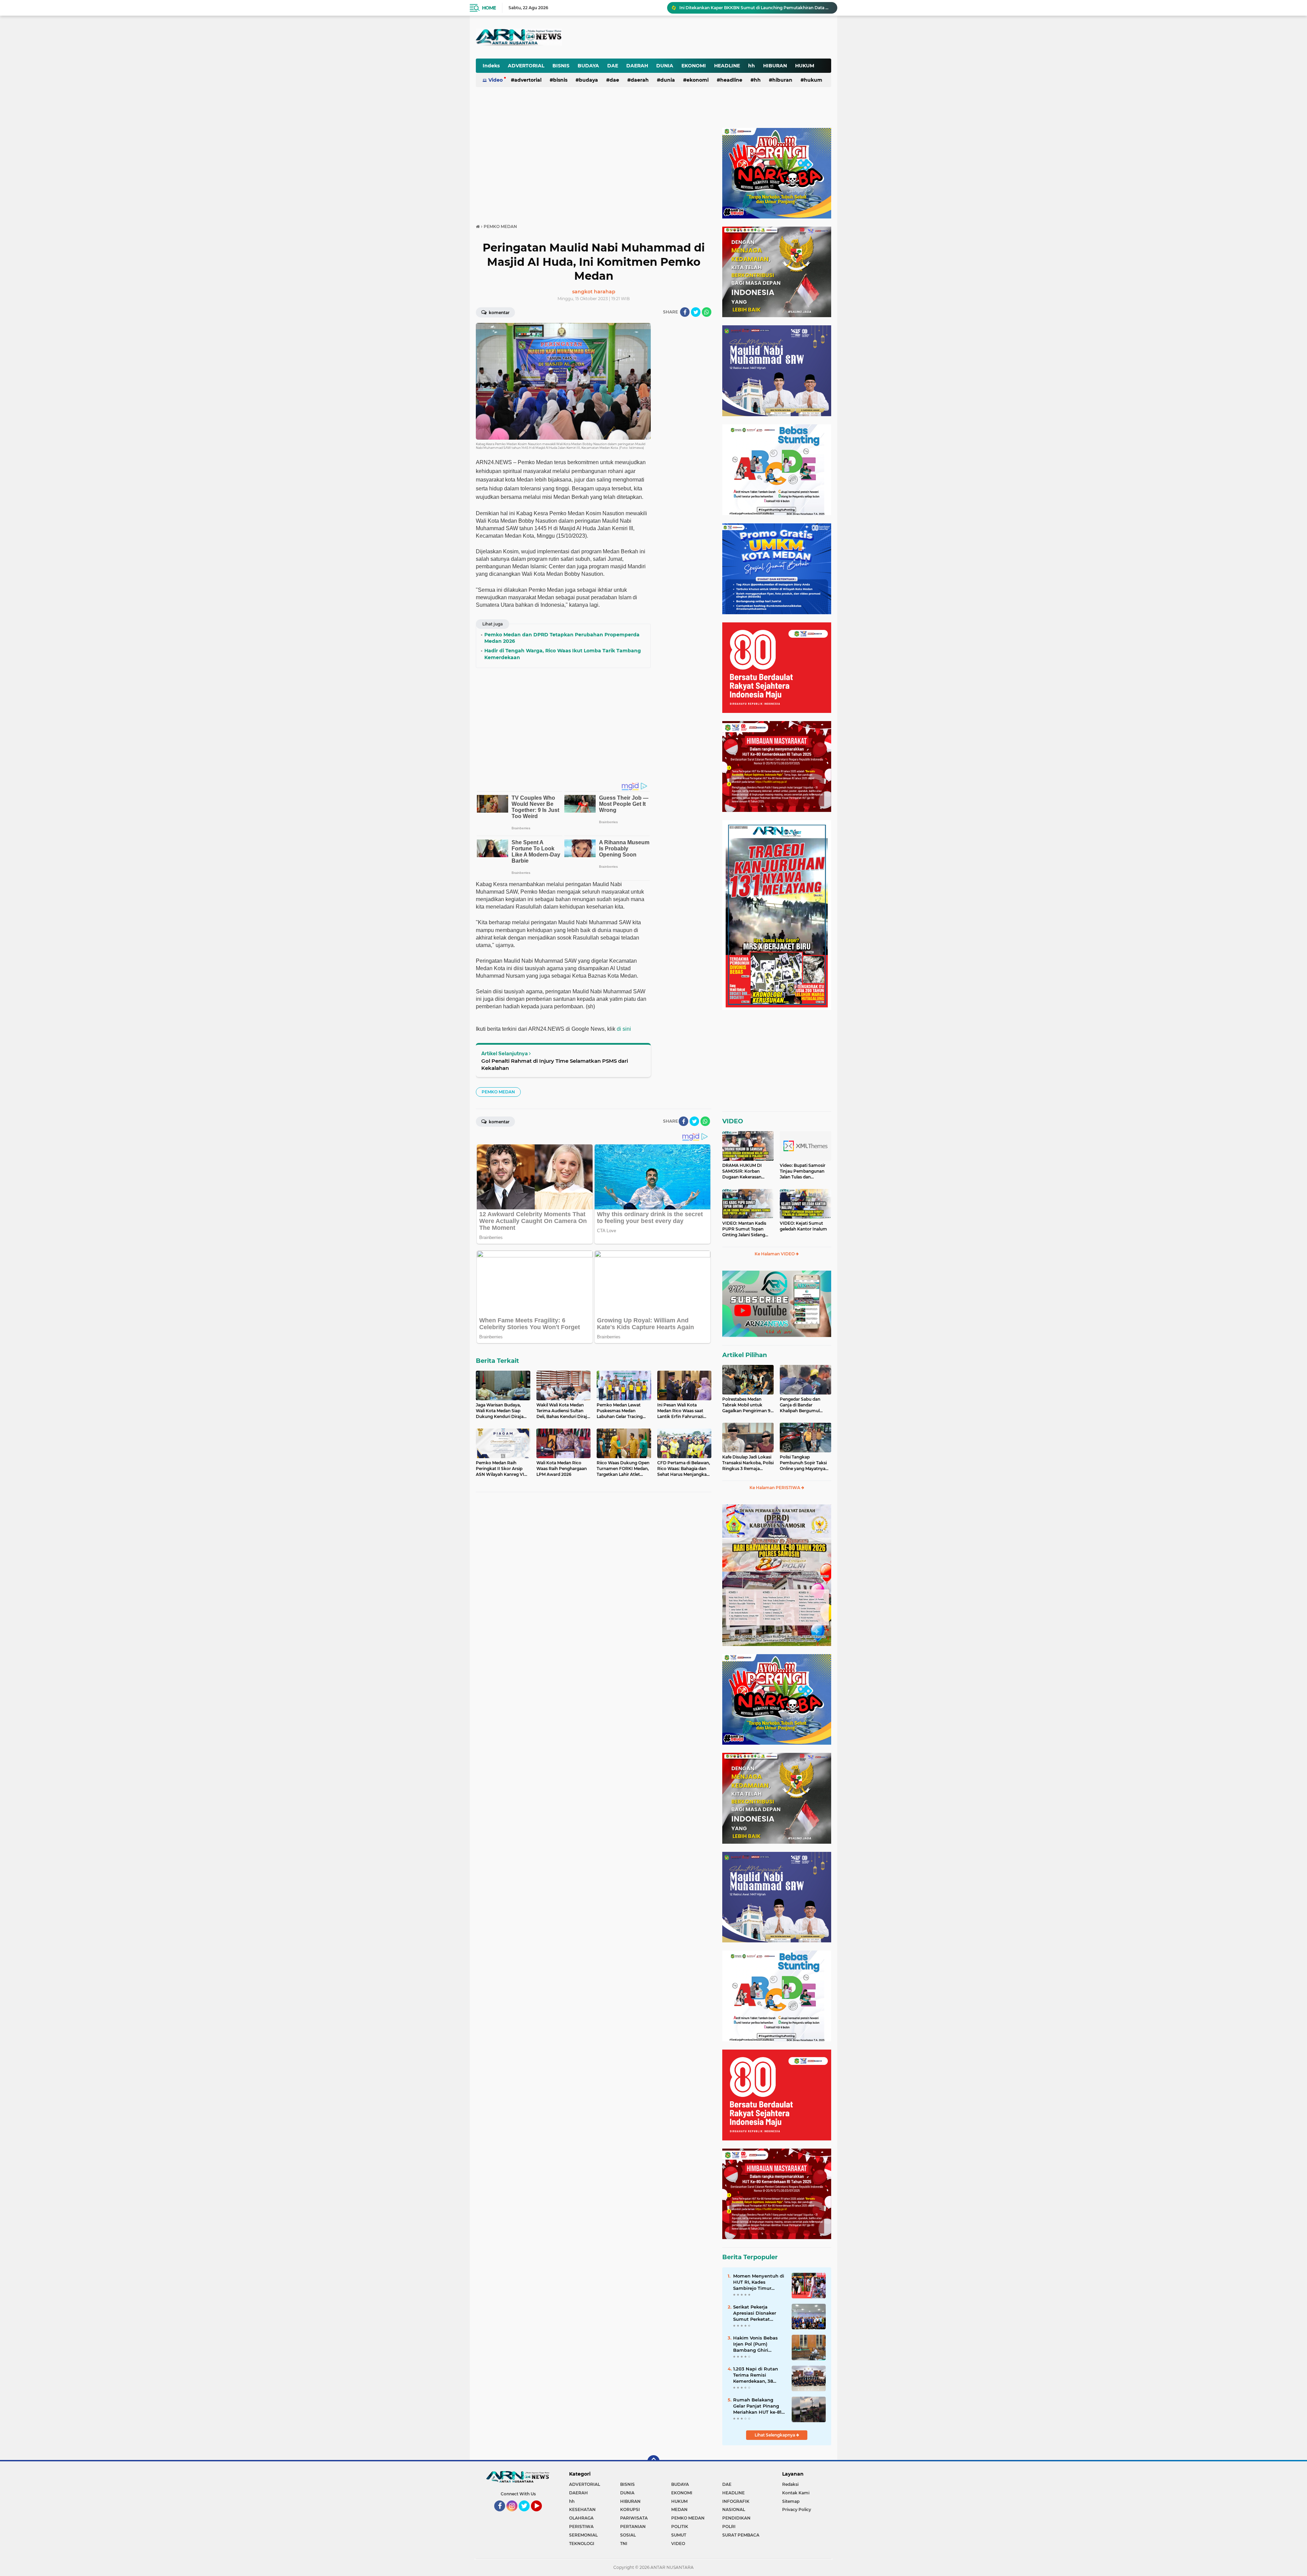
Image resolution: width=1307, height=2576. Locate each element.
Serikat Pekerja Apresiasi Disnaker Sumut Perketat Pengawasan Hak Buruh (755, 2313)
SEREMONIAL (583, 2535)
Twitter (527, 2514)
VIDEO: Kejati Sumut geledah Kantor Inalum (803, 1226)
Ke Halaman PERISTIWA (775, 1488)
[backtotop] (653, 2461)
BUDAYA (588, 66)
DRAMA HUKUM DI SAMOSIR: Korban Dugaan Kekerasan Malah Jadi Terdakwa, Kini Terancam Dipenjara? (744, 1171)
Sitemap (791, 2501)
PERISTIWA (581, 2526)
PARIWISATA (634, 2518)
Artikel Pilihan (745, 1355)
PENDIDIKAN (736, 2518)
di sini (624, 1029)
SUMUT (679, 2535)
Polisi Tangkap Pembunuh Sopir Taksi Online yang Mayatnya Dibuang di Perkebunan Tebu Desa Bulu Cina (804, 1463)
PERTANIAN (633, 2526)
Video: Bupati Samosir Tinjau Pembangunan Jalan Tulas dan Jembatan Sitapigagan (803, 1171)
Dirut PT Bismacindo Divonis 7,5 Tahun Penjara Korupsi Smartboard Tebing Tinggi (755, 8)
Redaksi (790, 2484)
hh (752, 66)
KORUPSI (630, 2509)
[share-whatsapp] (707, 312)
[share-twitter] (696, 312)
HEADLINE (727, 66)
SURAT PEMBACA (741, 2535)
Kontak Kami (796, 2493)
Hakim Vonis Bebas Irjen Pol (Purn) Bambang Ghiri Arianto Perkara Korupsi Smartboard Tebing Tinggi (756, 2344)
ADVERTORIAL (526, 66)
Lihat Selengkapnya (775, 2435)
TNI (624, 2544)
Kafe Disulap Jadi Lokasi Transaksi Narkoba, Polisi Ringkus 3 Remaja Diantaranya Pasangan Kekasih (748, 1463)
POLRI (729, 2526)
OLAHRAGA (581, 2518)
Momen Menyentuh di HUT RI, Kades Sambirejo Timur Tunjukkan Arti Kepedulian (759, 2282)
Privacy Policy (797, 2509)
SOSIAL (628, 2535)
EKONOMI (694, 66)
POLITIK (680, 2526)
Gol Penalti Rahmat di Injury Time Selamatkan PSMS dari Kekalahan (555, 1064)
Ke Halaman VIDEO (775, 1254)
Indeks (491, 66)
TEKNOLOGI (582, 2544)
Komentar (499, 313)
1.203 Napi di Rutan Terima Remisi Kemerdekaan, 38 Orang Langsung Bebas (756, 2375)
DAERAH (637, 66)
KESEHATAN (582, 2509)
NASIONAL (734, 2509)
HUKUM (805, 66)
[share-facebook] (685, 312)
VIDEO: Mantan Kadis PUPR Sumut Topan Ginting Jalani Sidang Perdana (744, 1229)
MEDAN (679, 2509)
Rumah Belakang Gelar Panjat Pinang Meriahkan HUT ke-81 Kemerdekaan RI (757, 2406)
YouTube (541, 2514)
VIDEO (733, 1121)
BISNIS (561, 66)
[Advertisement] (663, 32)
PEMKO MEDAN (498, 1092)
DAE (613, 66)
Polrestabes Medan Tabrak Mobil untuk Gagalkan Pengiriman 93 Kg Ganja (748, 1405)
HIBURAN (775, 66)
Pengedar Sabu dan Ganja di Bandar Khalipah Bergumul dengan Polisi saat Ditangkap (800, 1405)
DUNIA (665, 66)
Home (489, 8)
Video (496, 80)
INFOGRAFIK (736, 2501)
